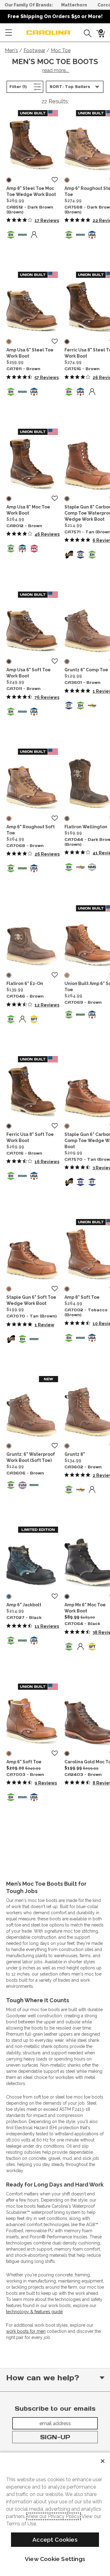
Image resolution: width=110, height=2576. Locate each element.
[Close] (103, 2461)
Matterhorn (74, 5)
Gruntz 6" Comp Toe (86, 670)
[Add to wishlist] (55, 180)
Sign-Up (55, 2437)
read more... (56, 70)
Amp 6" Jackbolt (24, 1605)
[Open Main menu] (9, 33)
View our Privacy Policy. (54, 2516)
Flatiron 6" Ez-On (25, 983)
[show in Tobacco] (67, 1289)
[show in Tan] (67, 499)
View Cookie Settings (55, 2559)
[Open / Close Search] (86, 33)
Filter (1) (26, 86)
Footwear (34, 50)
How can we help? (43, 2378)
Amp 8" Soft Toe (82, 1297)
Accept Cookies (55, 2540)
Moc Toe (61, 50)
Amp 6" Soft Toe (24, 1762)
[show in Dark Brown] (9, 180)
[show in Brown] (9, 342)
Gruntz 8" (75, 1454)
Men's (11, 50)
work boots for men (26, 2331)
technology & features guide (34, 2312)
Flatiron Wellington (86, 827)
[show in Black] (9, 1597)
